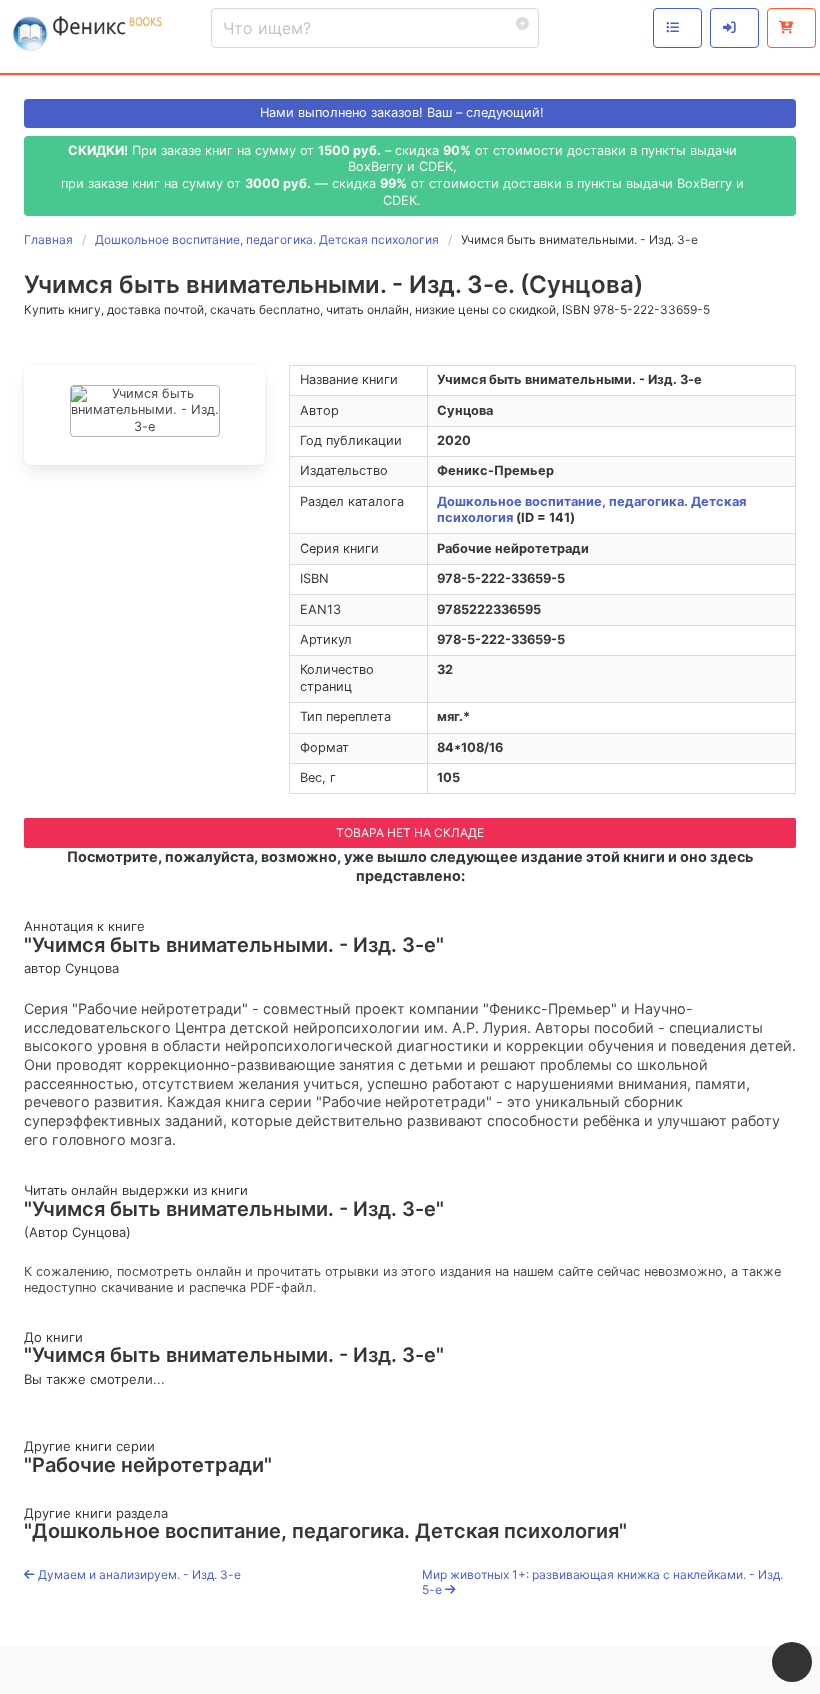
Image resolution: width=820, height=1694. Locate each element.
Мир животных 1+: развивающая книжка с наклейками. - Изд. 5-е (602, 1582)
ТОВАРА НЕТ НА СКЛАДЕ (410, 832)
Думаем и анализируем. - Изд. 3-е (138, 1574)
